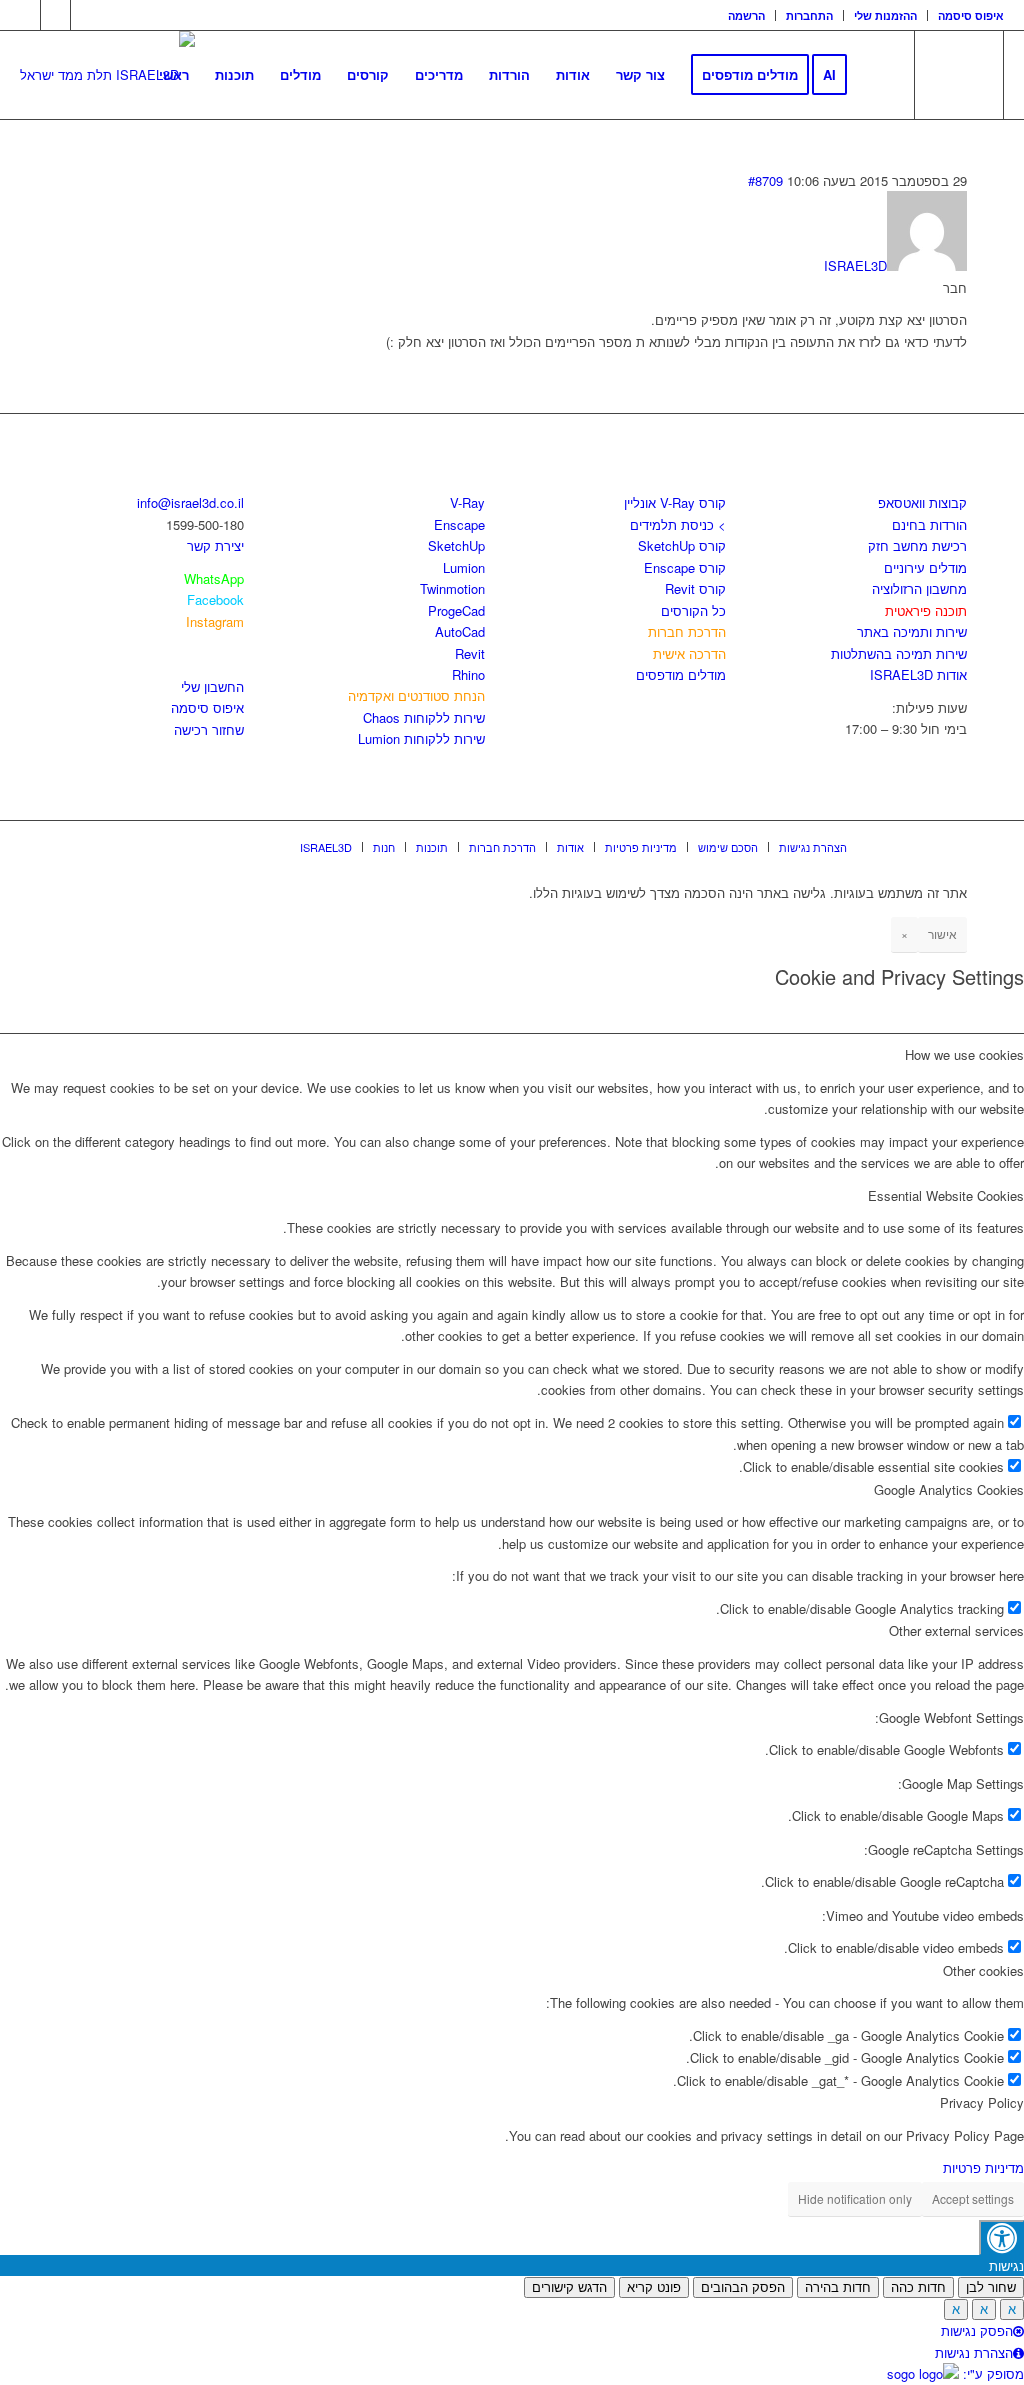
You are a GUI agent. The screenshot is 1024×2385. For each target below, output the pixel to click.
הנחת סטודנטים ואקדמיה (416, 695)
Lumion (464, 567)
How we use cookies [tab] (964, 1054)
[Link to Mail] (86, 15)
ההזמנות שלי (885, 15)
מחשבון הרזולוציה (919, 588)
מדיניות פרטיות (983, 2167)
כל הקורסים (693, 610)
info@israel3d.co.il (190, 502)
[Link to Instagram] (55, 15)
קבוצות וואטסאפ (922, 502)
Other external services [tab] (956, 1630)
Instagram (215, 621)
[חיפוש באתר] (879, 75)
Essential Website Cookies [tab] (946, 1195)
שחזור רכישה (209, 729)
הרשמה (746, 15)
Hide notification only (855, 2198)
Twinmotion (452, 588)
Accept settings (973, 2198)
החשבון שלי (212, 686)
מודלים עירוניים (925, 567)
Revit (470, 653)
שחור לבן (991, 2287)
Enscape (459, 524)
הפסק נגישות (977, 2330)
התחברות (809, 15)
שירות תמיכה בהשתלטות (899, 653)
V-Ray (467, 502)
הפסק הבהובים (743, 2287)
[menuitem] (747, 15)
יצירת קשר (215, 545)
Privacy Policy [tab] (982, 2102)
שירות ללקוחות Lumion (421, 738)
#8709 (765, 180)
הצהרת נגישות (974, 2352)
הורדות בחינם (929, 524)
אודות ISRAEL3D (918, 674)
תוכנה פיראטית (926, 610)
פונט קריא (654, 2287)
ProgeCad (456, 610)
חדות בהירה (838, 2287)
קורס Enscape (685, 567)
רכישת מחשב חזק (917, 545)
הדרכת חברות (687, 631)
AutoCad (460, 631)
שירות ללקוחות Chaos (424, 717)
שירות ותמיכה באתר (912, 631)
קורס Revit (695, 588)
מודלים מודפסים (681, 674)
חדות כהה (918, 2287)
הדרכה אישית (689, 653)
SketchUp (456, 545)
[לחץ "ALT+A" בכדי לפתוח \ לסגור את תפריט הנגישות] (1001, 2237)
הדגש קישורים (569, 2287)
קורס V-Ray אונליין (675, 502)
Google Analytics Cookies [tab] (949, 1489)
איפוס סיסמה (971, 15)
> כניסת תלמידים (678, 524)
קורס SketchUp (682, 545)
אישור (942, 933)
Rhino (468, 674)
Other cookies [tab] (983, 1970)
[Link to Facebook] (25, 15)
